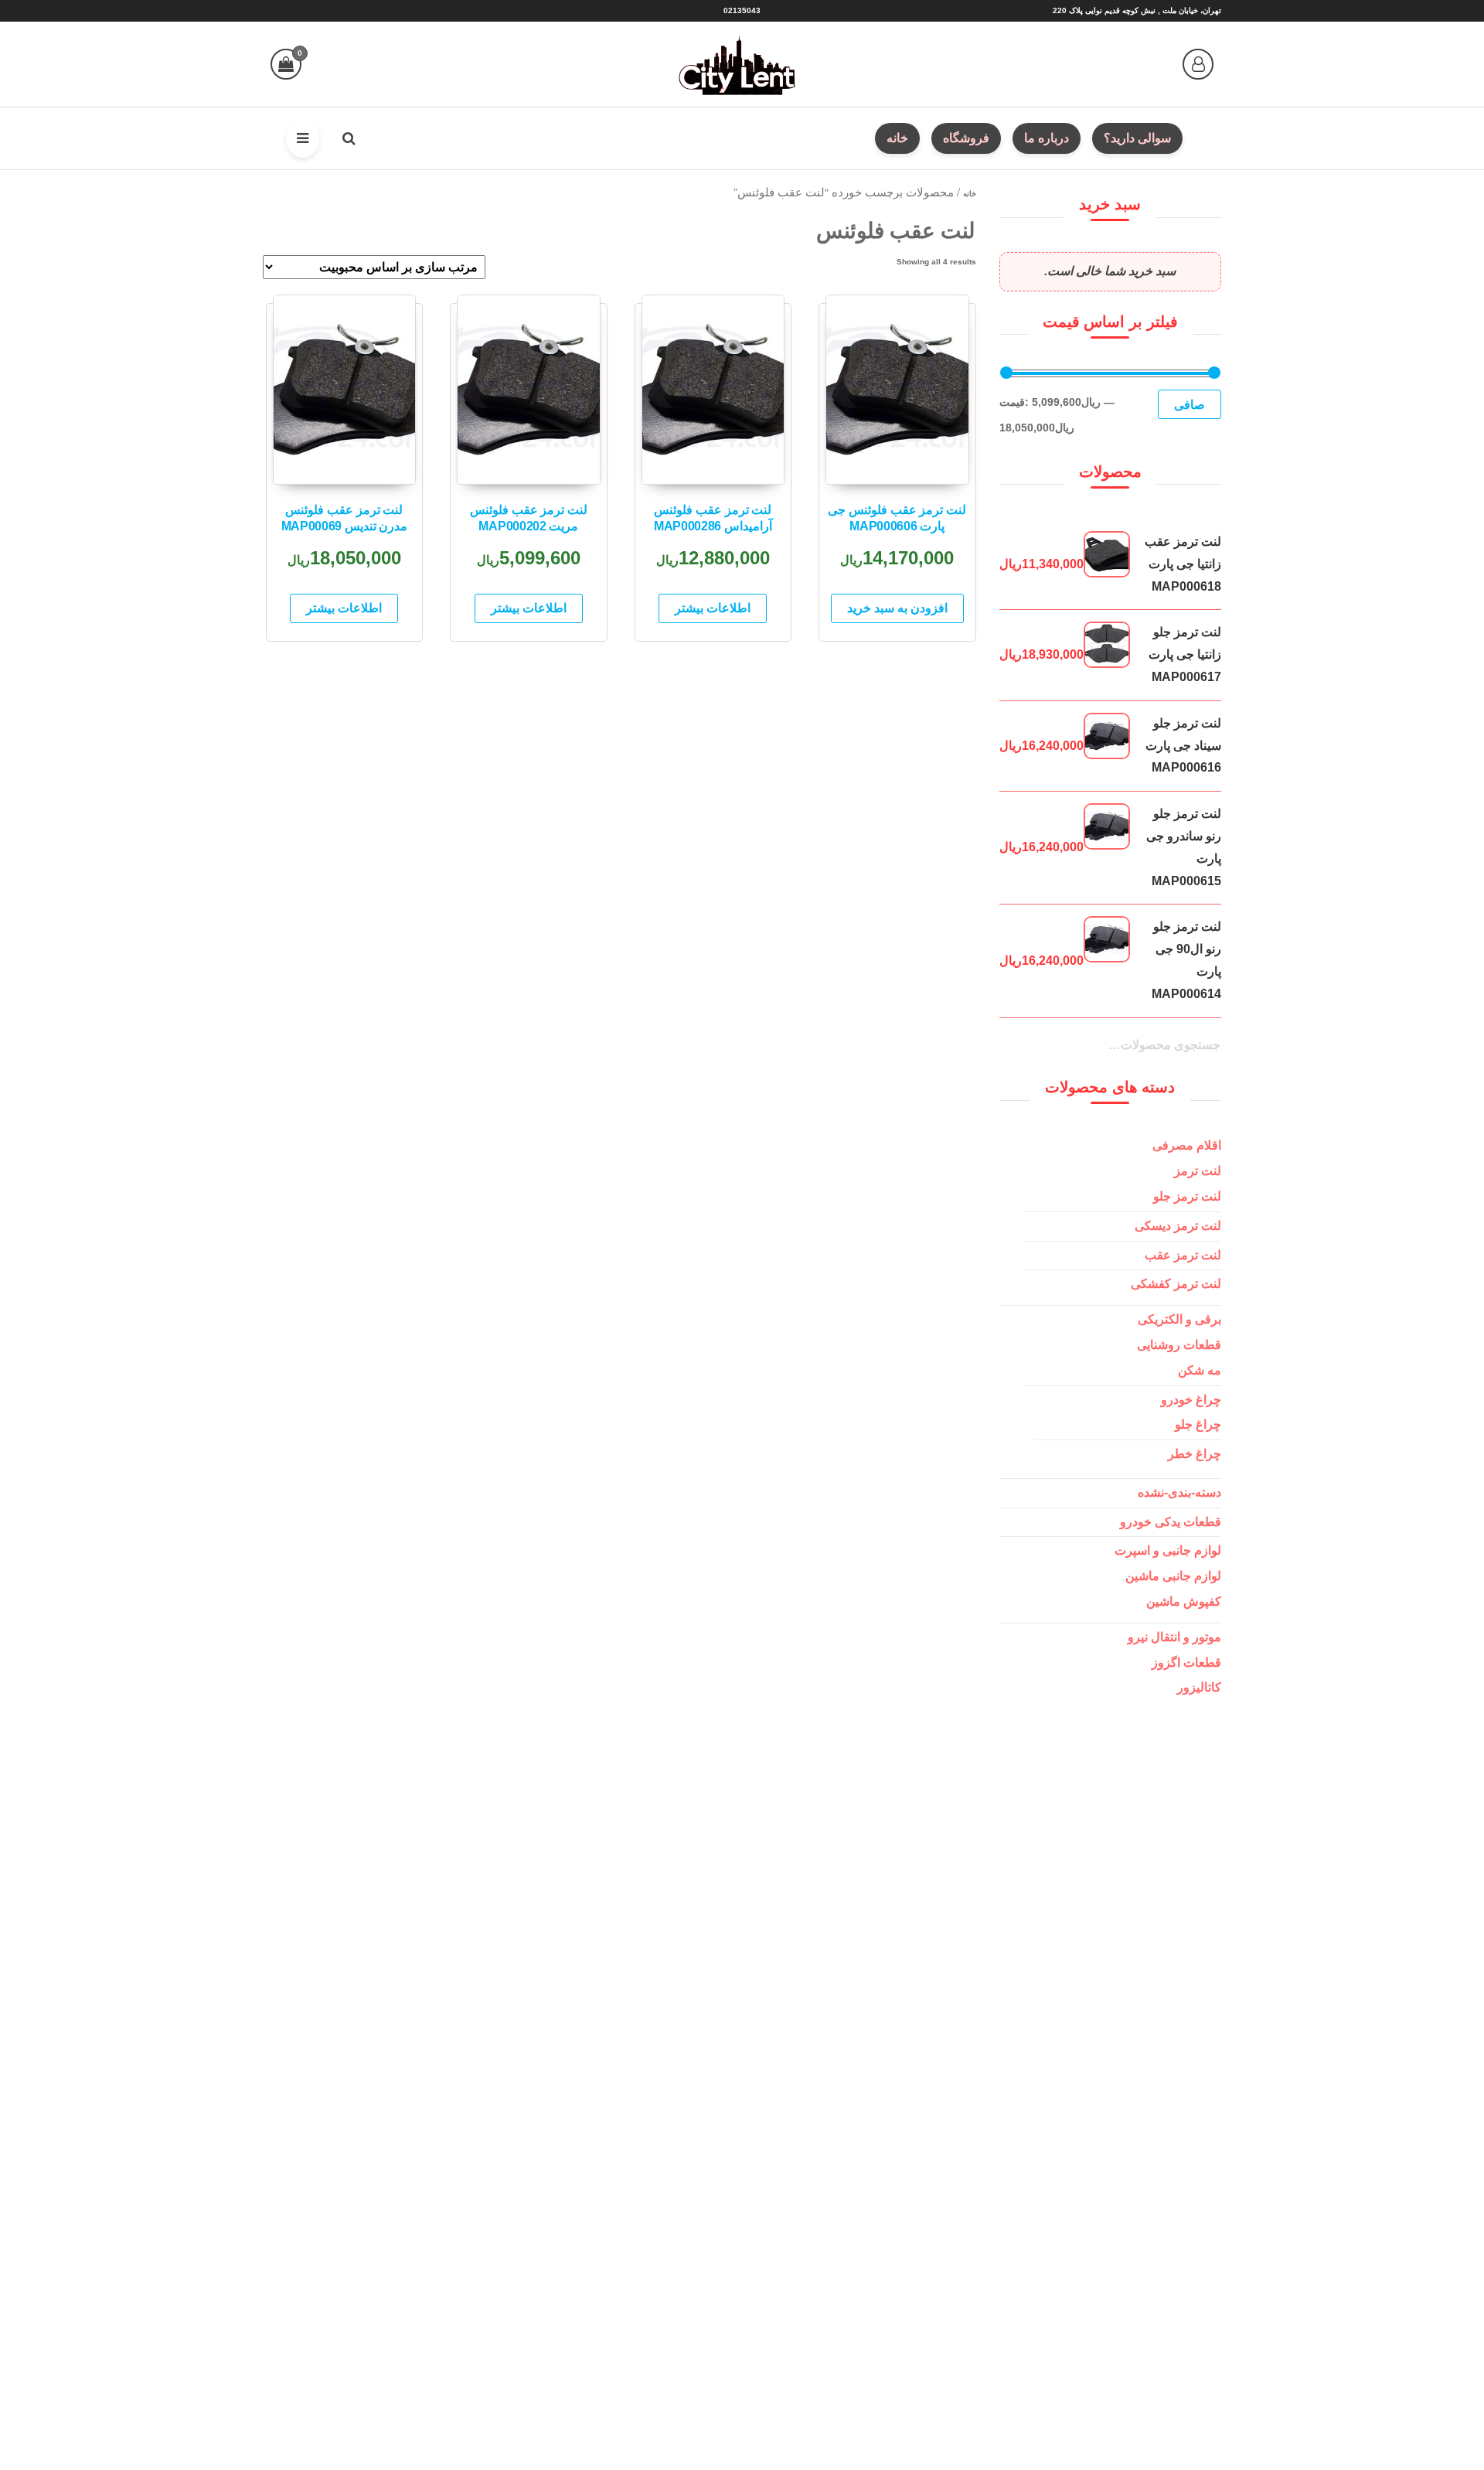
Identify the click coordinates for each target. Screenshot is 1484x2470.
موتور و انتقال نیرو (1174, 1637)
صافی (1190, 404)
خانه (970, 194)
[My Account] (1198, 64)
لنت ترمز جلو (1187, 1196)
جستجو (1201, 1055)
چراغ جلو (1198, 1424)
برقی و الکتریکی (1179, 1319)
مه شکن (1200, 1370)
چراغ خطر (1195, 1454)
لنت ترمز (1198, 1171)
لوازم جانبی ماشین (1173, 1576)
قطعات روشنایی (1179, 1345)
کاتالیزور (1199, 1687)
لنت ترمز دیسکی (1178, 1226)
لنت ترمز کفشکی (1176, 1284)
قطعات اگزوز (1186, 1663)
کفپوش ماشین (1184, 1601)
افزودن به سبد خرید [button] (897, 608)
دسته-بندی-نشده (1179, 1492)
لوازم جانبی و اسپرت (1168, 1550)
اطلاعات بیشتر (713, 608)
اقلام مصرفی (1187, 1145)
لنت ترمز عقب (1183, 1255)
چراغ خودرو (1191, 1400)
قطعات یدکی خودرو (1171, 1522)
